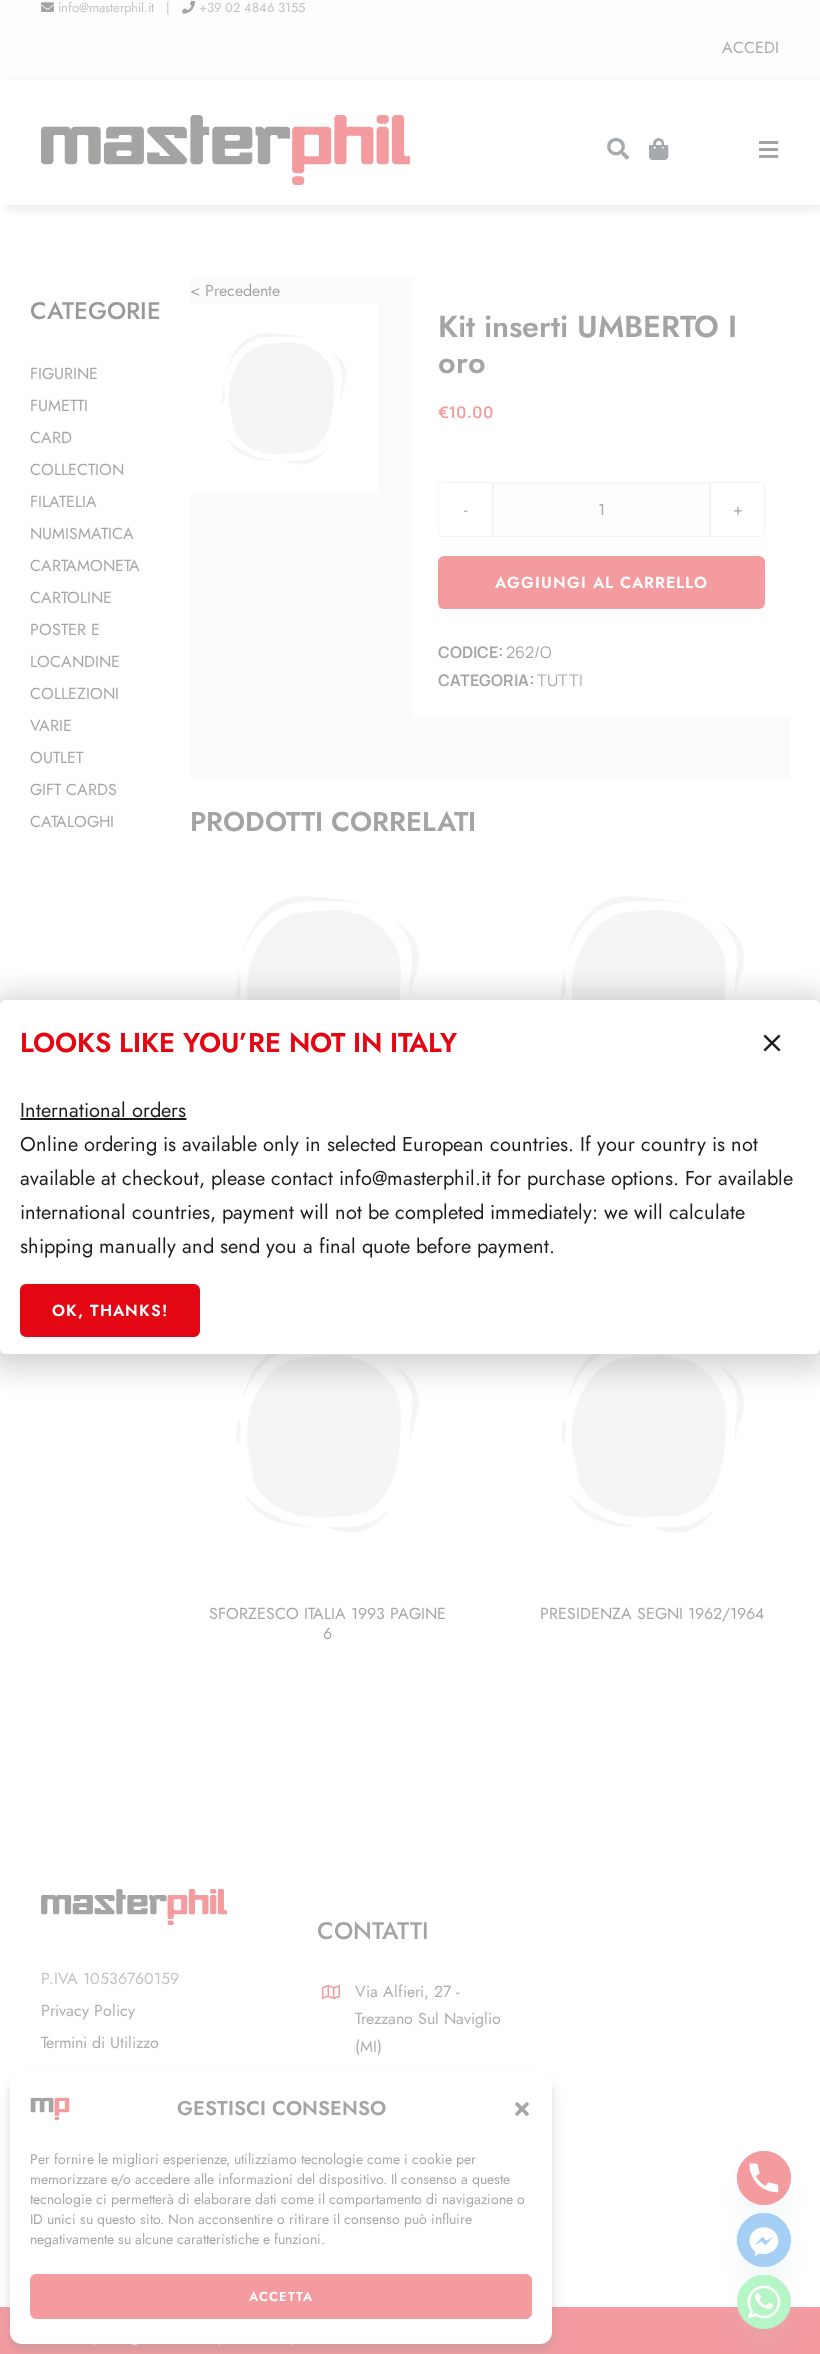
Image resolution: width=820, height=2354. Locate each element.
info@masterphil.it (415, 1178)
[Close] (772, 1043)
